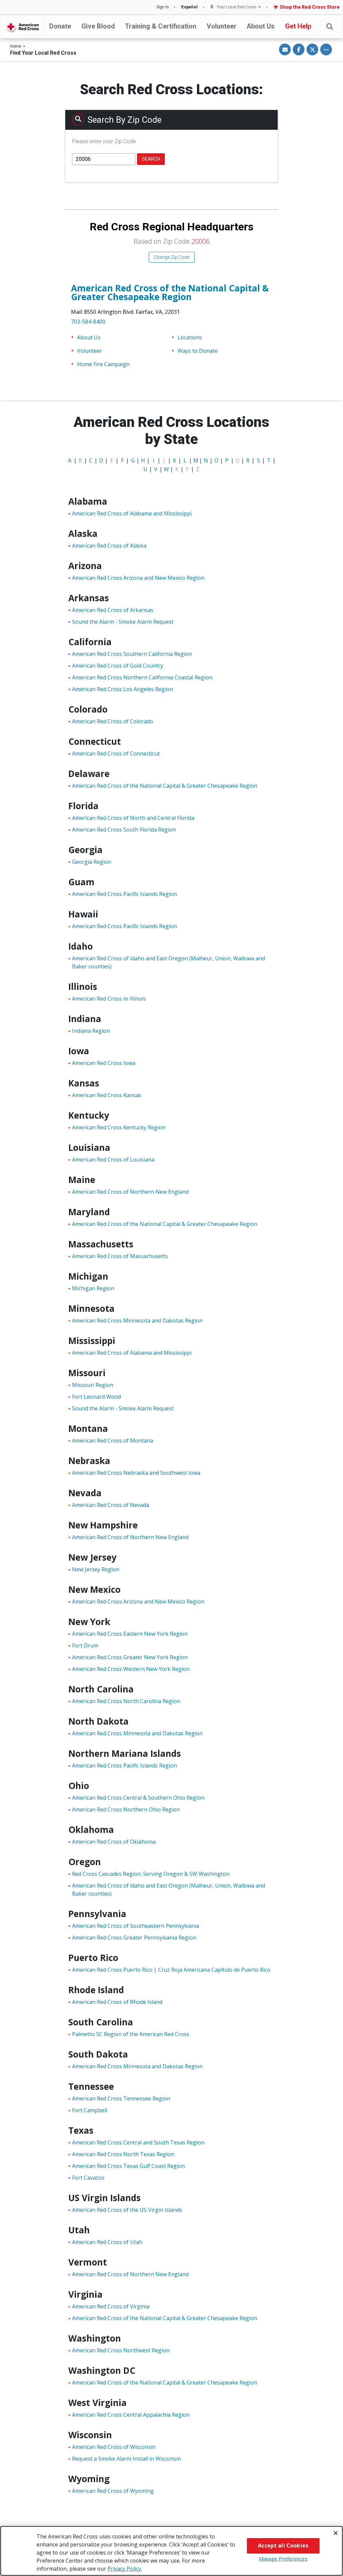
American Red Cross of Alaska (109, 546)
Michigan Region (93, 1288)
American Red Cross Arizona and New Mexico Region (138, 578)
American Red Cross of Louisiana (113, 1160)
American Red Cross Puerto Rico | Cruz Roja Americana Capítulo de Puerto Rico (171, 1970)
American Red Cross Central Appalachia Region (131, 2415)
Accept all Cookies (283, 2545)
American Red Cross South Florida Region (124, 830)
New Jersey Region (96, 1569)
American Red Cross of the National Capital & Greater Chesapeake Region (170, 292)
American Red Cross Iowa (104, 1063)
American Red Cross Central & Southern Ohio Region (138, 1798)
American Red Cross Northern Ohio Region (126, 1809)
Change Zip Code (172, 257)
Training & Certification (161, 26)
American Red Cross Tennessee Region (121, 2098)
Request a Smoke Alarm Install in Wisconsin (126, 2459)
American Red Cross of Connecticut (116, 753)
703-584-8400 (88, 322)
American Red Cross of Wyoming (113, 2491)
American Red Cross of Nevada (111, 1505)
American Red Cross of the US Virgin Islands (127, 2210)
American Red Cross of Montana (113, 1441)
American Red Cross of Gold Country (118, 666)
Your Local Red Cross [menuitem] (237, 7)
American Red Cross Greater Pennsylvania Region (134, 1938)
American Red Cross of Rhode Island (117, 2002)
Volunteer (222, 26)
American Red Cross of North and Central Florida (133, 818)
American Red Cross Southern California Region (132, 654)
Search (151, 159)
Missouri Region (93, 1385)
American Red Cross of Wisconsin (114, 2447)
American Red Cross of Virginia (111, 2306)
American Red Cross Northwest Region (121, 2350)
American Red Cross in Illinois (109, 999)
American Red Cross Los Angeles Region (122, 689)
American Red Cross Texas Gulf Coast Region (128, 2166)
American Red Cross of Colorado (113, 721)
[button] (330, 27)
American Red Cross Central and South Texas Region (138, 2142)
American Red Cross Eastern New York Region (130, 1634)
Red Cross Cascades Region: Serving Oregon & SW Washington (151, 1874)
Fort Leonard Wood (96, 1397)
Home (16, 46)
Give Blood (98, 26)
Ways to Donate (198, 351)
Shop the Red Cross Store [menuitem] (310, 7)
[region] (171, 2551)
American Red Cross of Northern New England (130, 1192)
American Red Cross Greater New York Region (130, 1657)
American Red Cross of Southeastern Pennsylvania (135, 1926)
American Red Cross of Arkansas (113, 610)
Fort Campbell (90, 2110)
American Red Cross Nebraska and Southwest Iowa (136, 1473)
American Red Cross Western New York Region (131, 1669)
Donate (60, 26)
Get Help (298, 26)
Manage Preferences (283, 2559)
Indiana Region (91, 1031)
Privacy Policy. (125, 2569)
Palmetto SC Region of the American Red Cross (131, 2034)
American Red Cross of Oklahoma (114, 1842)
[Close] (336, 2533)
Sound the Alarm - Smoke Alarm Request (123, 622)
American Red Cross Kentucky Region (119, 1127)
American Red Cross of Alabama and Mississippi (132, 513)
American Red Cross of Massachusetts (120, 1256)
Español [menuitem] (189, 7)
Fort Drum (85, 1645)
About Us (261, 26)
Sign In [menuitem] (163, 7)
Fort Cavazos (88, 2178)
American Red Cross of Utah (107, 2242)
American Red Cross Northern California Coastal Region (142, 677)
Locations (190, 337)
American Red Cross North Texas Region (123, 2154)
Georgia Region (92, 862)
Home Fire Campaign (103, 364)
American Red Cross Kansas (107, 1095)
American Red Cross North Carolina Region (126, 1701)
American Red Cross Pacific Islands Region (124, 894)
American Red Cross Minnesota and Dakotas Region (137, 1321)
